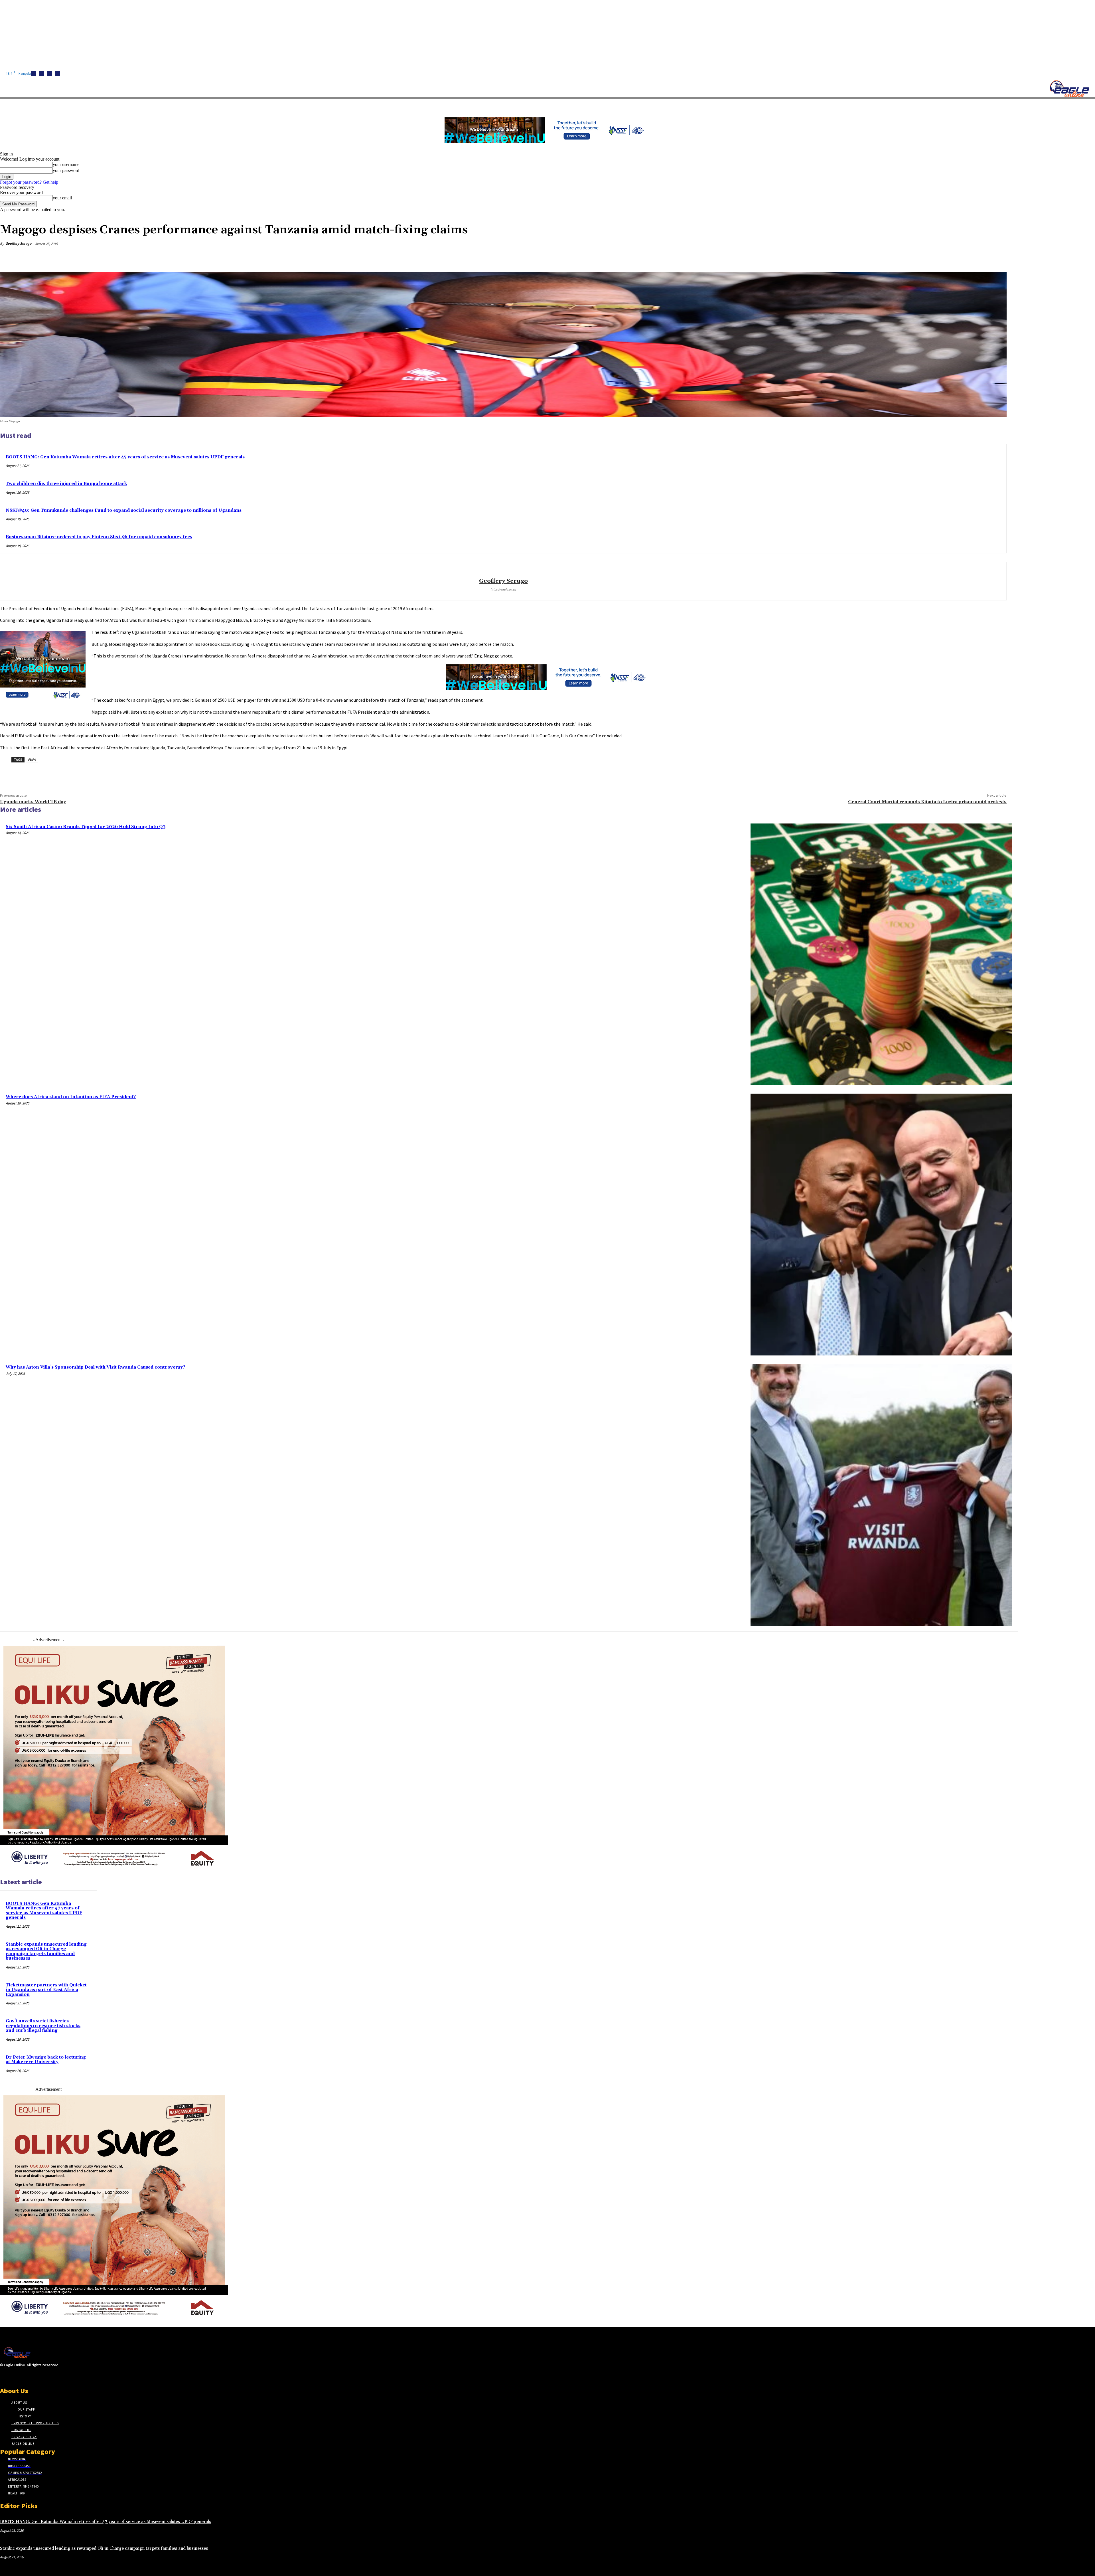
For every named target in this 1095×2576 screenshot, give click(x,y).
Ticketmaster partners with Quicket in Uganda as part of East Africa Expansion (46, 1990)
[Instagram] (41, 73)
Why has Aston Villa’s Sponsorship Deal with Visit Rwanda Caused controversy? (95, 1367)
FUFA (32, 759)
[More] (997, 257)
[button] (271, 105)
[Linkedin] (49, 73)
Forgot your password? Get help (29, 182)
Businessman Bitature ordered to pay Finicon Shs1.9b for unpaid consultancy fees (99, 537)
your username (66, 164)
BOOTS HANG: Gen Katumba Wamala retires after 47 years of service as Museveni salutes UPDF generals (125, 457)
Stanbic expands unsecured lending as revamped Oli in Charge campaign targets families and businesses (46, 1951)
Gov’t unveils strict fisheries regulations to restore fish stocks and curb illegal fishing (43, 2026)
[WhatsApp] (976, 257)
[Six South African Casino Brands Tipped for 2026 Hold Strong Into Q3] (881, 954)
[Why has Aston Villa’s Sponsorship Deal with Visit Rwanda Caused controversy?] (881, 1495)
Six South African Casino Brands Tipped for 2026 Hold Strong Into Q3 (86, 827)
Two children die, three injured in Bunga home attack (66, 484)
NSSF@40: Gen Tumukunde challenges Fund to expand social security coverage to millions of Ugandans (124, 510)
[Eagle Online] (1069, 89)
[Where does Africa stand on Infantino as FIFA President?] (881, 1225)
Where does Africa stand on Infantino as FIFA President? (71, 1097)
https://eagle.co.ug (503, 589)
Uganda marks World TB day (33, 802)
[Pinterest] (956, 257)
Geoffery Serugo (18, 243)
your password (66, 170)
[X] (57, 73)
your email (62, 198)
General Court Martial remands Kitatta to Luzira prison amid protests (927, 802)
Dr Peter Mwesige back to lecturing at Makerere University (46, 2060)
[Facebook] (33, 73)
